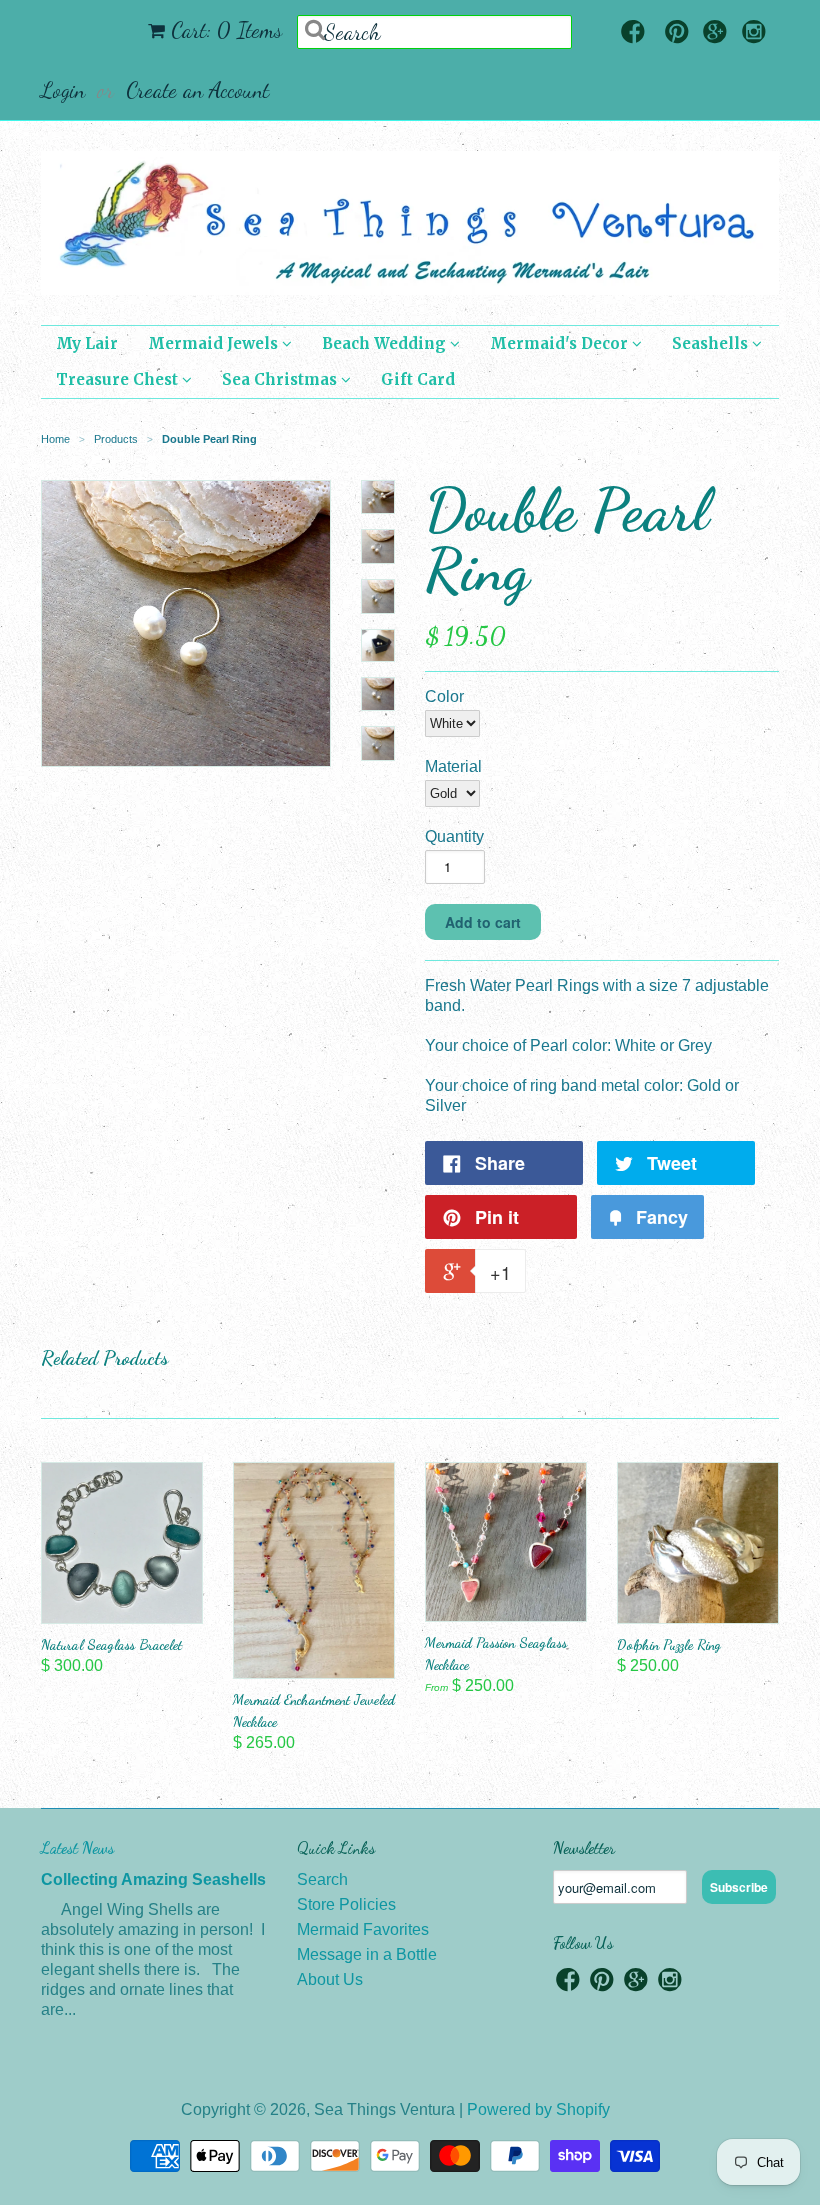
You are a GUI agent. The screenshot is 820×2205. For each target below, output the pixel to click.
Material (453, 766)
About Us (330, 1979)
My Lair (87, 343)
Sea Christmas (281, 379)
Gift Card (418, 379)
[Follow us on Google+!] (715, 33)
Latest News (77, 1847)
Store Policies (346, 1904)
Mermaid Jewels (215, 343)
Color (444, 696)
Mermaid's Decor (561, 343)
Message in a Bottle (367, 1954)
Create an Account (197, 90)
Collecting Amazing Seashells (153, 1879)
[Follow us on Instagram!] (754, 33)
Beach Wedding (386, 343)
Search (322, 1879)
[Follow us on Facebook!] (633, 33)
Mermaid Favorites (363, 1929)
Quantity (454, 836)
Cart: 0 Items (226, 30)
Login (63, 90)
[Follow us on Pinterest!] (677, 33)
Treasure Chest (119, 379)
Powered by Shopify (538, 2109)
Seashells (712, 343)
